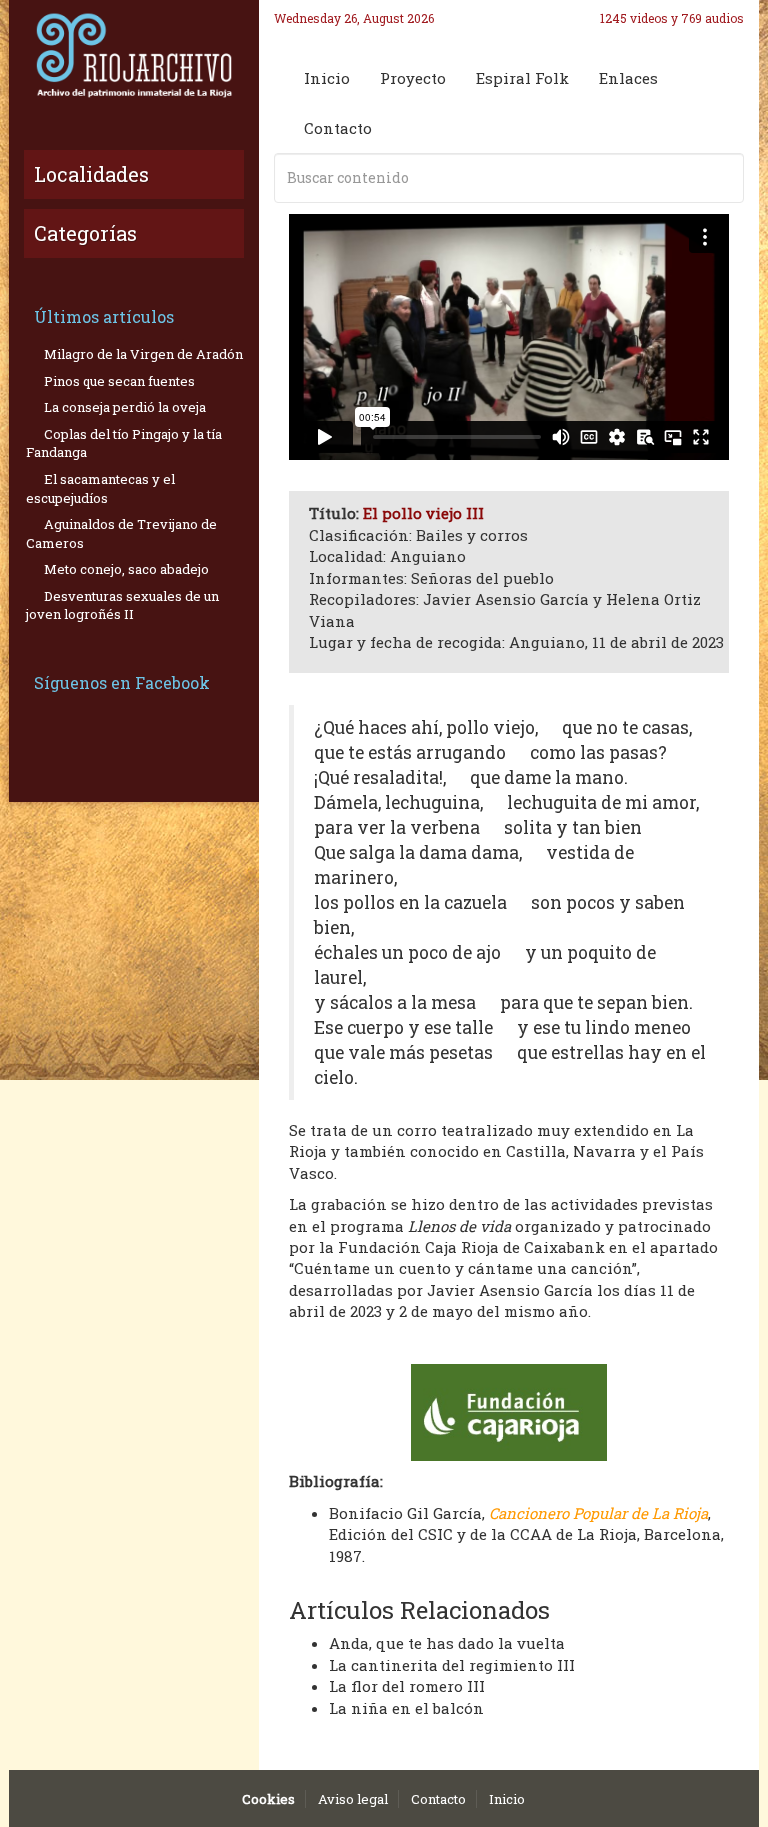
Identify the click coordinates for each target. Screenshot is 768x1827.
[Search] (725, 178)
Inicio (327, 78)
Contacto (338, 128)
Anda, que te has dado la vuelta (447, 1643)
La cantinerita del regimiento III (452, 1665)
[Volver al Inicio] (134, 55)
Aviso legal (353, 1799)
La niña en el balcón (406, 1708)
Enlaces (628, 78)
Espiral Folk (522, 78)
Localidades (91, 174)
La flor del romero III (407, 1686)
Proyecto (413, 78)
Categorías (85, 233)
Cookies (268, 1799)
